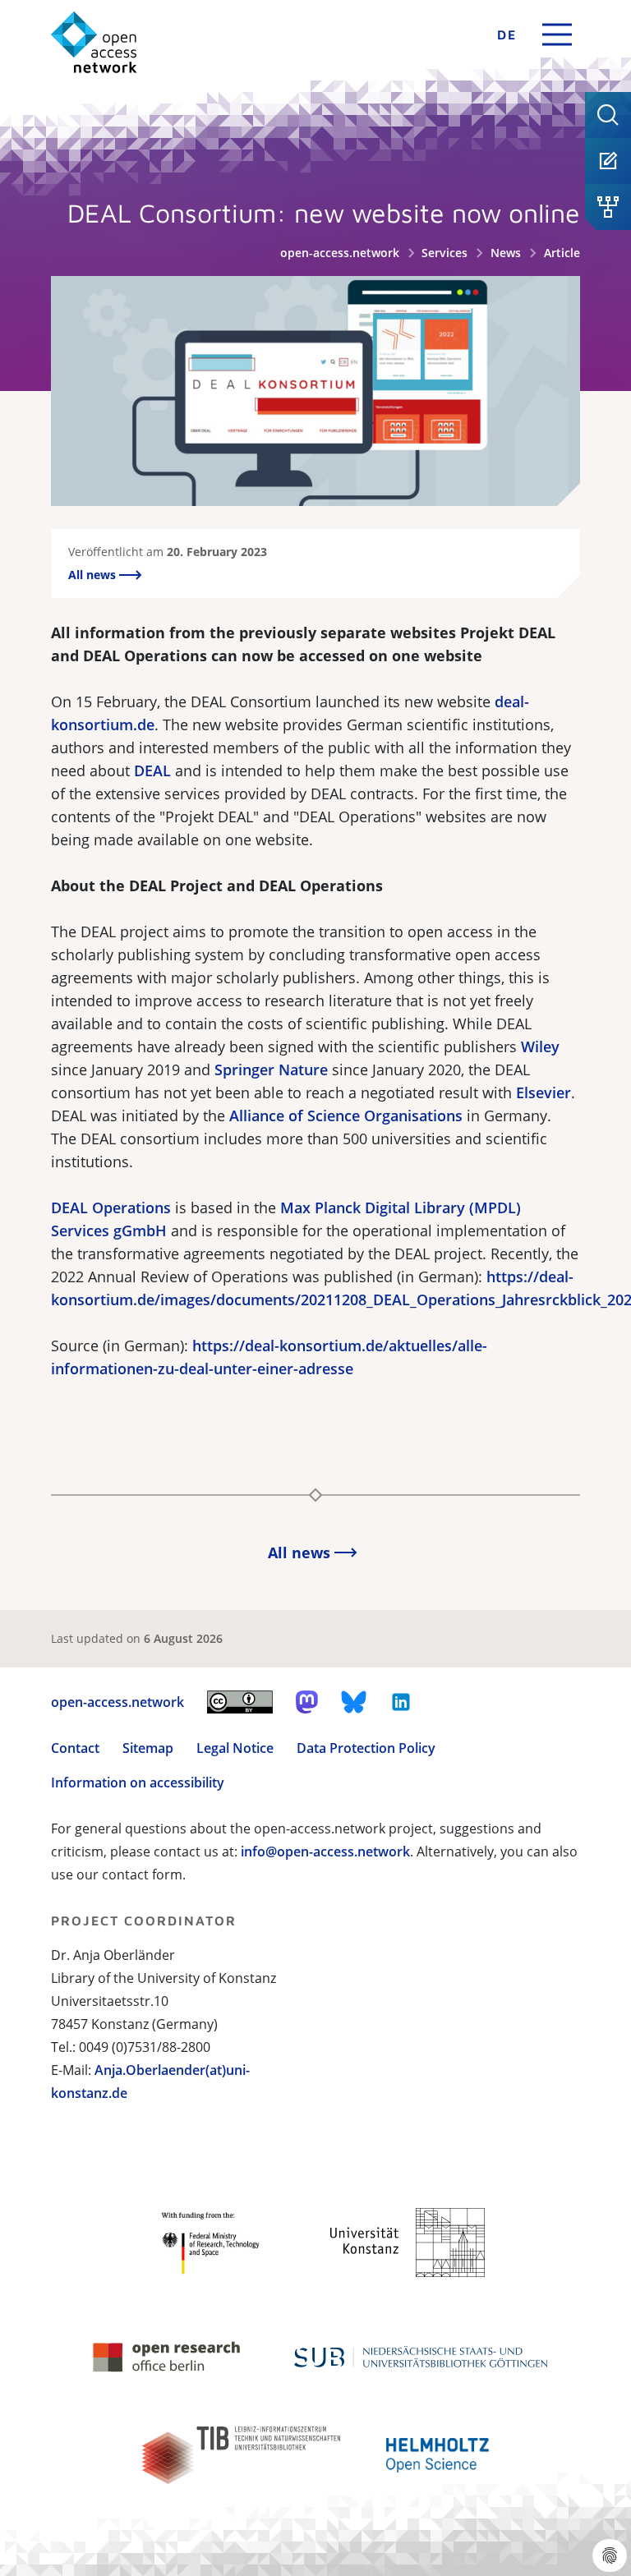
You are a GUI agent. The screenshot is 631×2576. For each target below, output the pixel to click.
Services (444, 253)
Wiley (540, 1046)
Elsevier (543, 1092)
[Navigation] (557, 34)
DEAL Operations (111, 1207)
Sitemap (148, 1748)
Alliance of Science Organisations (346, 1115)
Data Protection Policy (366, 1748)
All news (94, 575)
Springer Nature (271, 1069)
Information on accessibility (138, 1782)
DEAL (152, 770)
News (506, 253)
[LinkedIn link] (401, 1702)
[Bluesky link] (354, 1702)
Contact (75, 1748)
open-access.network (340, 253)
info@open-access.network (325, 1851)
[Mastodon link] (307, 1702)
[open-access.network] (94, 42)
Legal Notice (235, 1748)
